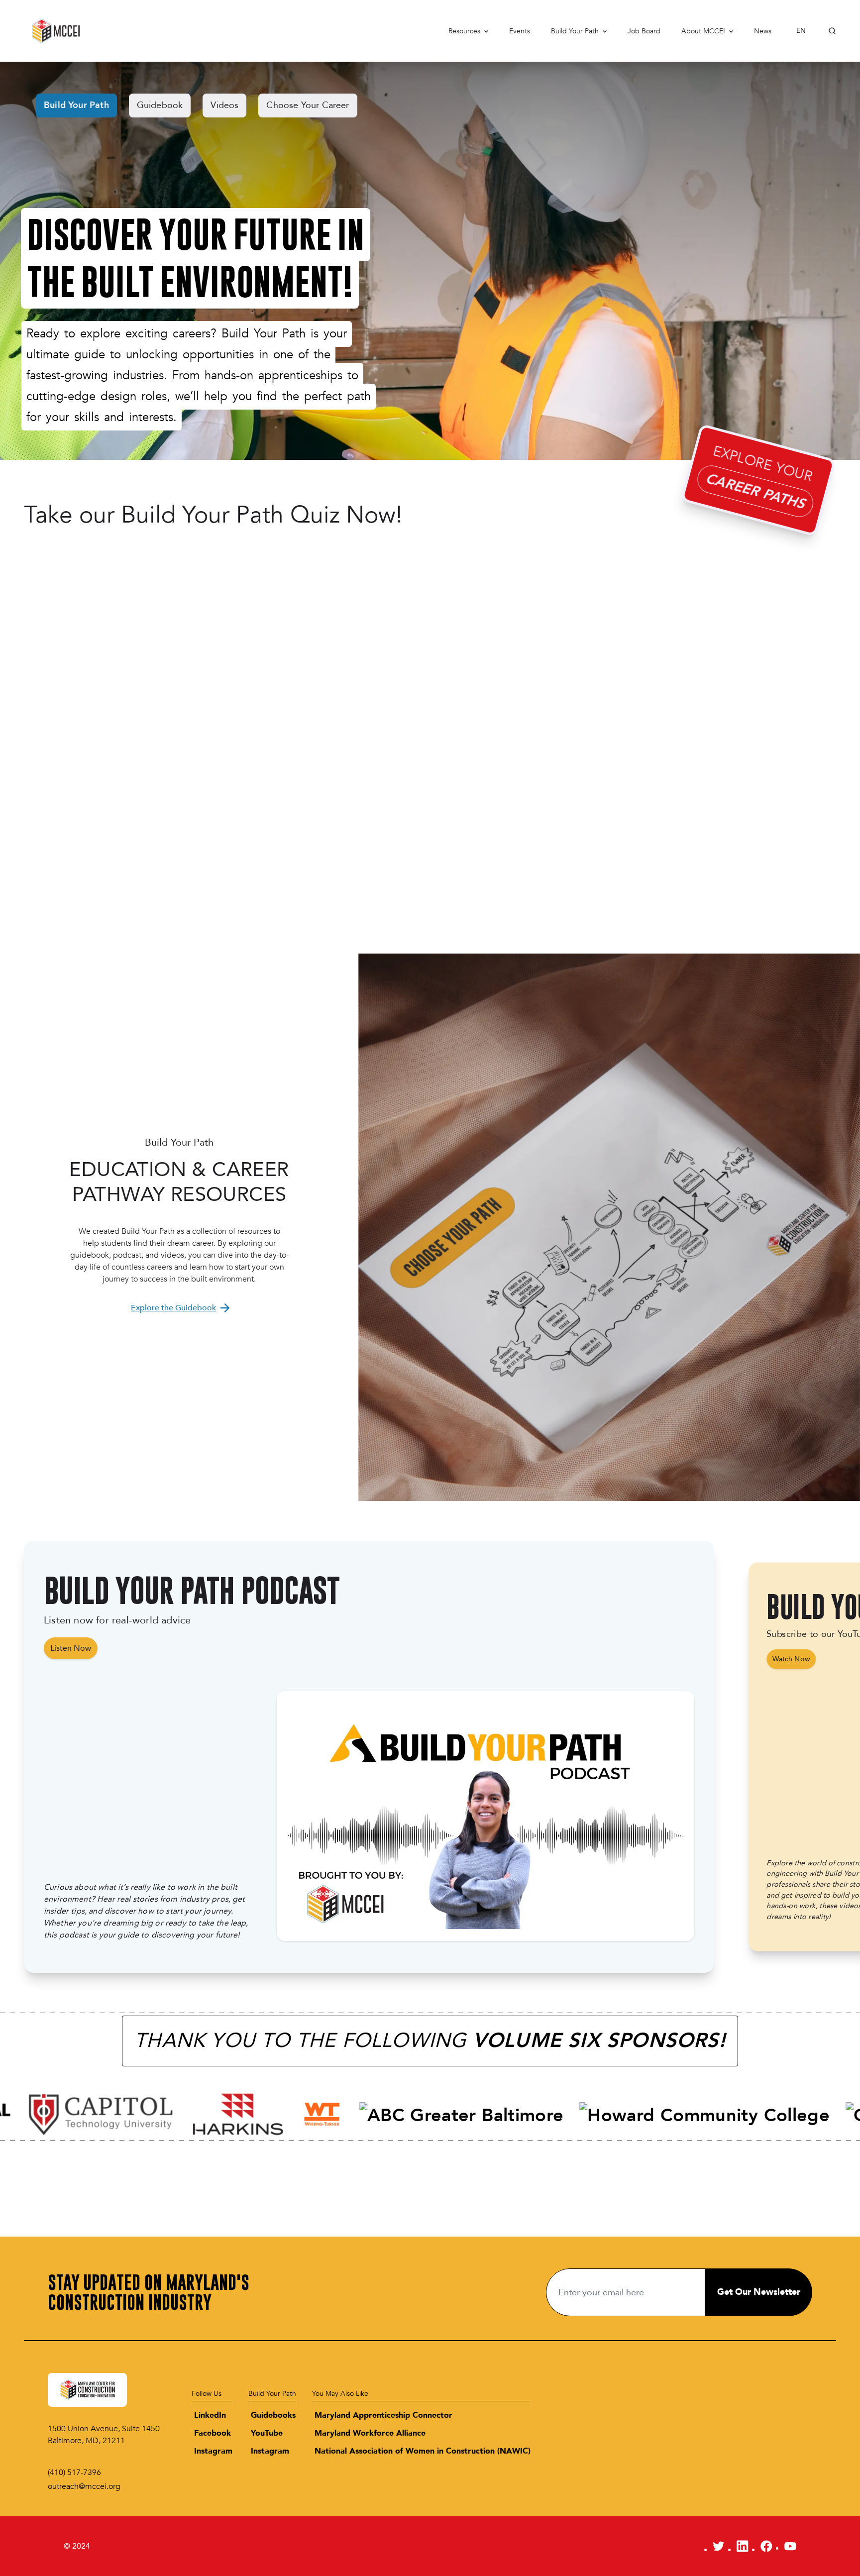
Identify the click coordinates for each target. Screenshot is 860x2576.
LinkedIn (210, 2415)
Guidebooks (273, 2415)
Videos (224, 105)
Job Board (644, 31)
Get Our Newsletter (759, 2292)
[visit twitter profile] (719, 2546)
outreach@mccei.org (84, 2486)
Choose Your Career (308, 105)
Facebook (213, 2433)
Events (520, 31)
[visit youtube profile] (790, 2546)
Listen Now (71, 1648)
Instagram (213, 2451)
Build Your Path (575, 31)
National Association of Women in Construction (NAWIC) (423, 2451)
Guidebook (160, 105)
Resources (464, 31)
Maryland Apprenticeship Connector (383, 2415)
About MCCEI (703, 31)
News (763, 31)
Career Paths (755, 491)
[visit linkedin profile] (743, 2546)
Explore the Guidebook (173, 1308)
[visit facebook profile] (766, 2546)
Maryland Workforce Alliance (370, 2433)
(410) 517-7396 (74, 2472)
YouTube (267, 2433)
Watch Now (791, 1659)
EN (801, 31)
